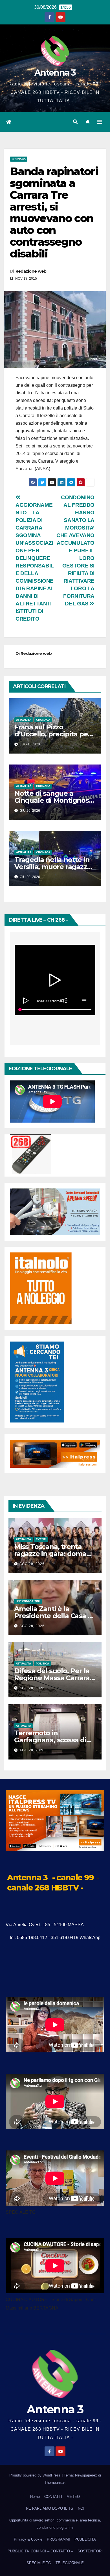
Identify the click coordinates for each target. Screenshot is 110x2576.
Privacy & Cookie (28, 2539)
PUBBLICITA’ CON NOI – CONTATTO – (40, 2551)
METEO (73, 2497)
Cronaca (19, 159)
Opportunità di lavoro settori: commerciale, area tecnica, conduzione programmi (55, 2524)
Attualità (24, 720)
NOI (81, 2508)
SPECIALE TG (39, 2563)
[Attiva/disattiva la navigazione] (100, 122)
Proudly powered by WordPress (36, 2475)
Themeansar (55, 2483)
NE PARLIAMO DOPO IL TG (50, 2508)
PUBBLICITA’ (85, 2539)
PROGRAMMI (58, 2539)
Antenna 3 (55, 73)
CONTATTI (53, 2497)
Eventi (41, 1539)
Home (35, 2497)
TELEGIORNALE (70, 2563)
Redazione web (31, 271)
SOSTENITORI (90, 2551)
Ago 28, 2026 (32, 1626)
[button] (75, 122)
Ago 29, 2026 (32, 1564)
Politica (42, 1664)
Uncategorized (28, 1601)
